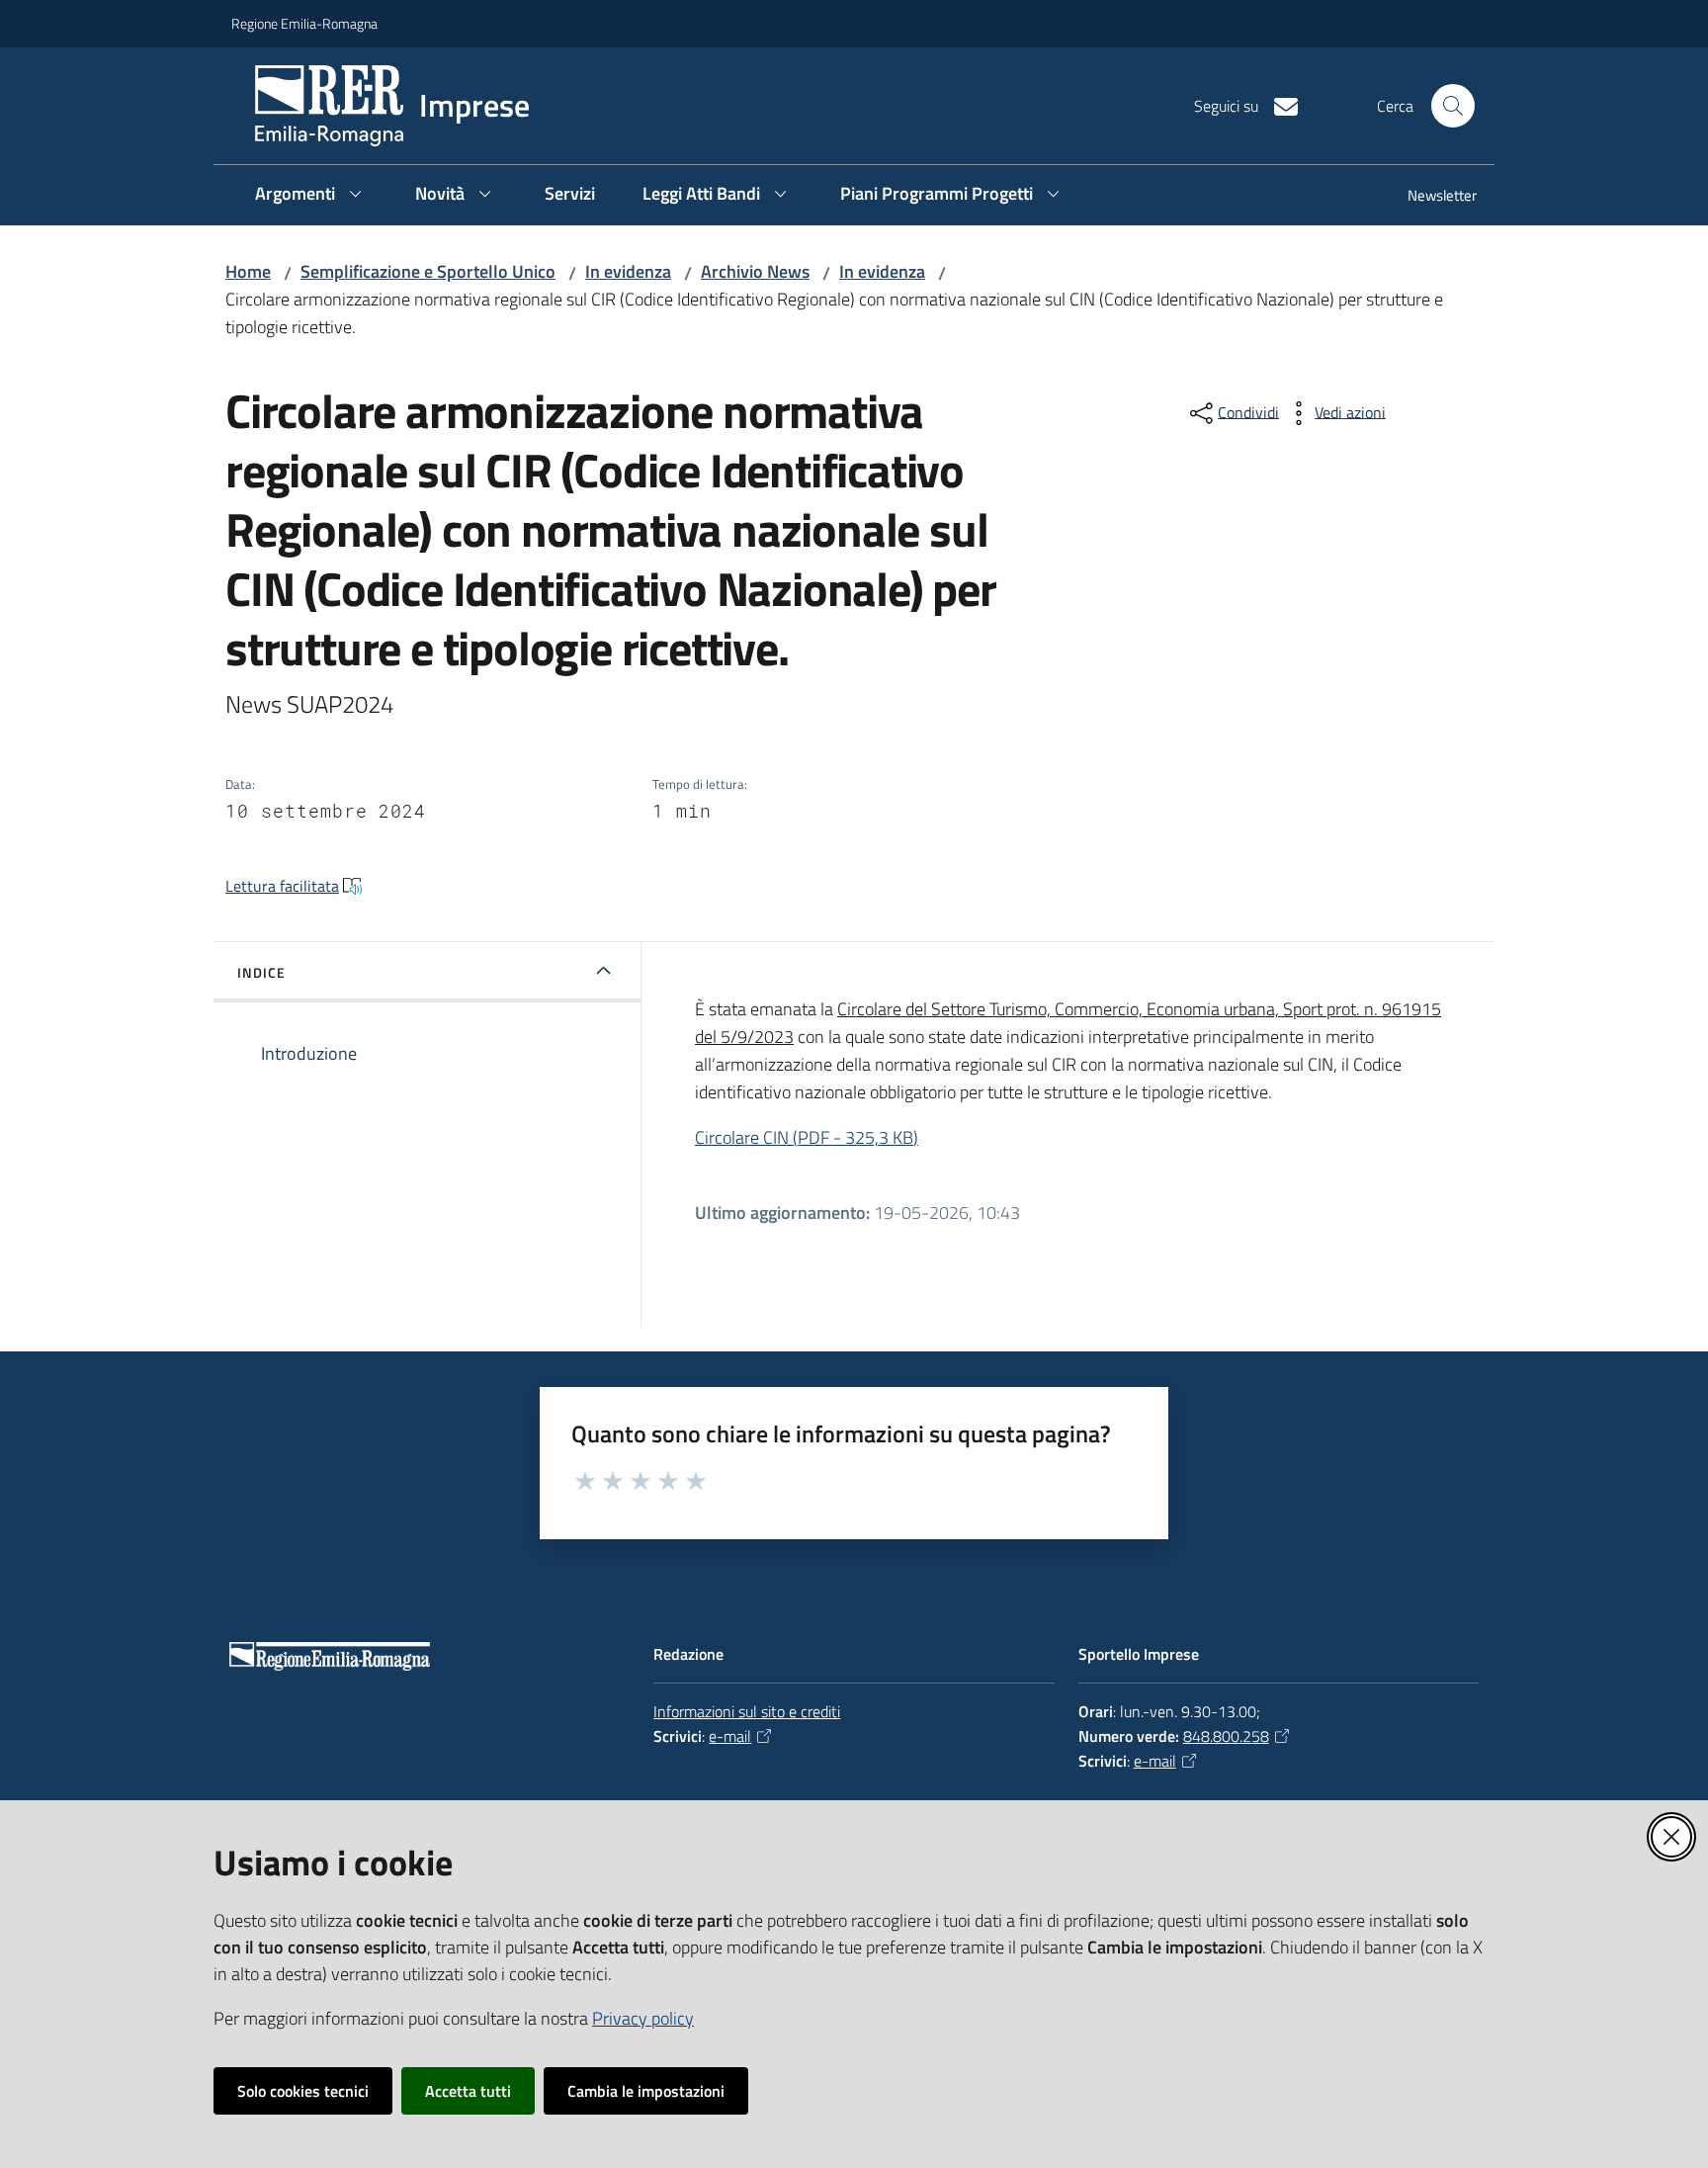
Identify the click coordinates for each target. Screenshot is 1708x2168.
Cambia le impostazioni (646, 2091)
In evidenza (628, 271)
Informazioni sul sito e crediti (747, 1711)
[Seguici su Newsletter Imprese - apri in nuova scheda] (1278, 105)
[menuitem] (1430, 197)
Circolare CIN (807, 1137)
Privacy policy (643, 2018)
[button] (1453, 106)
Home (248, 271)
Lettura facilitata (282, 886)
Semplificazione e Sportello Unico (428, 271)
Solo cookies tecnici (303, 2091)
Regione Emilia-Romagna (304, 23)
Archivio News (755, 271)
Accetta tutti (468, 2091)
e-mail (730, 1736)
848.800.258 (1226, 1736)
